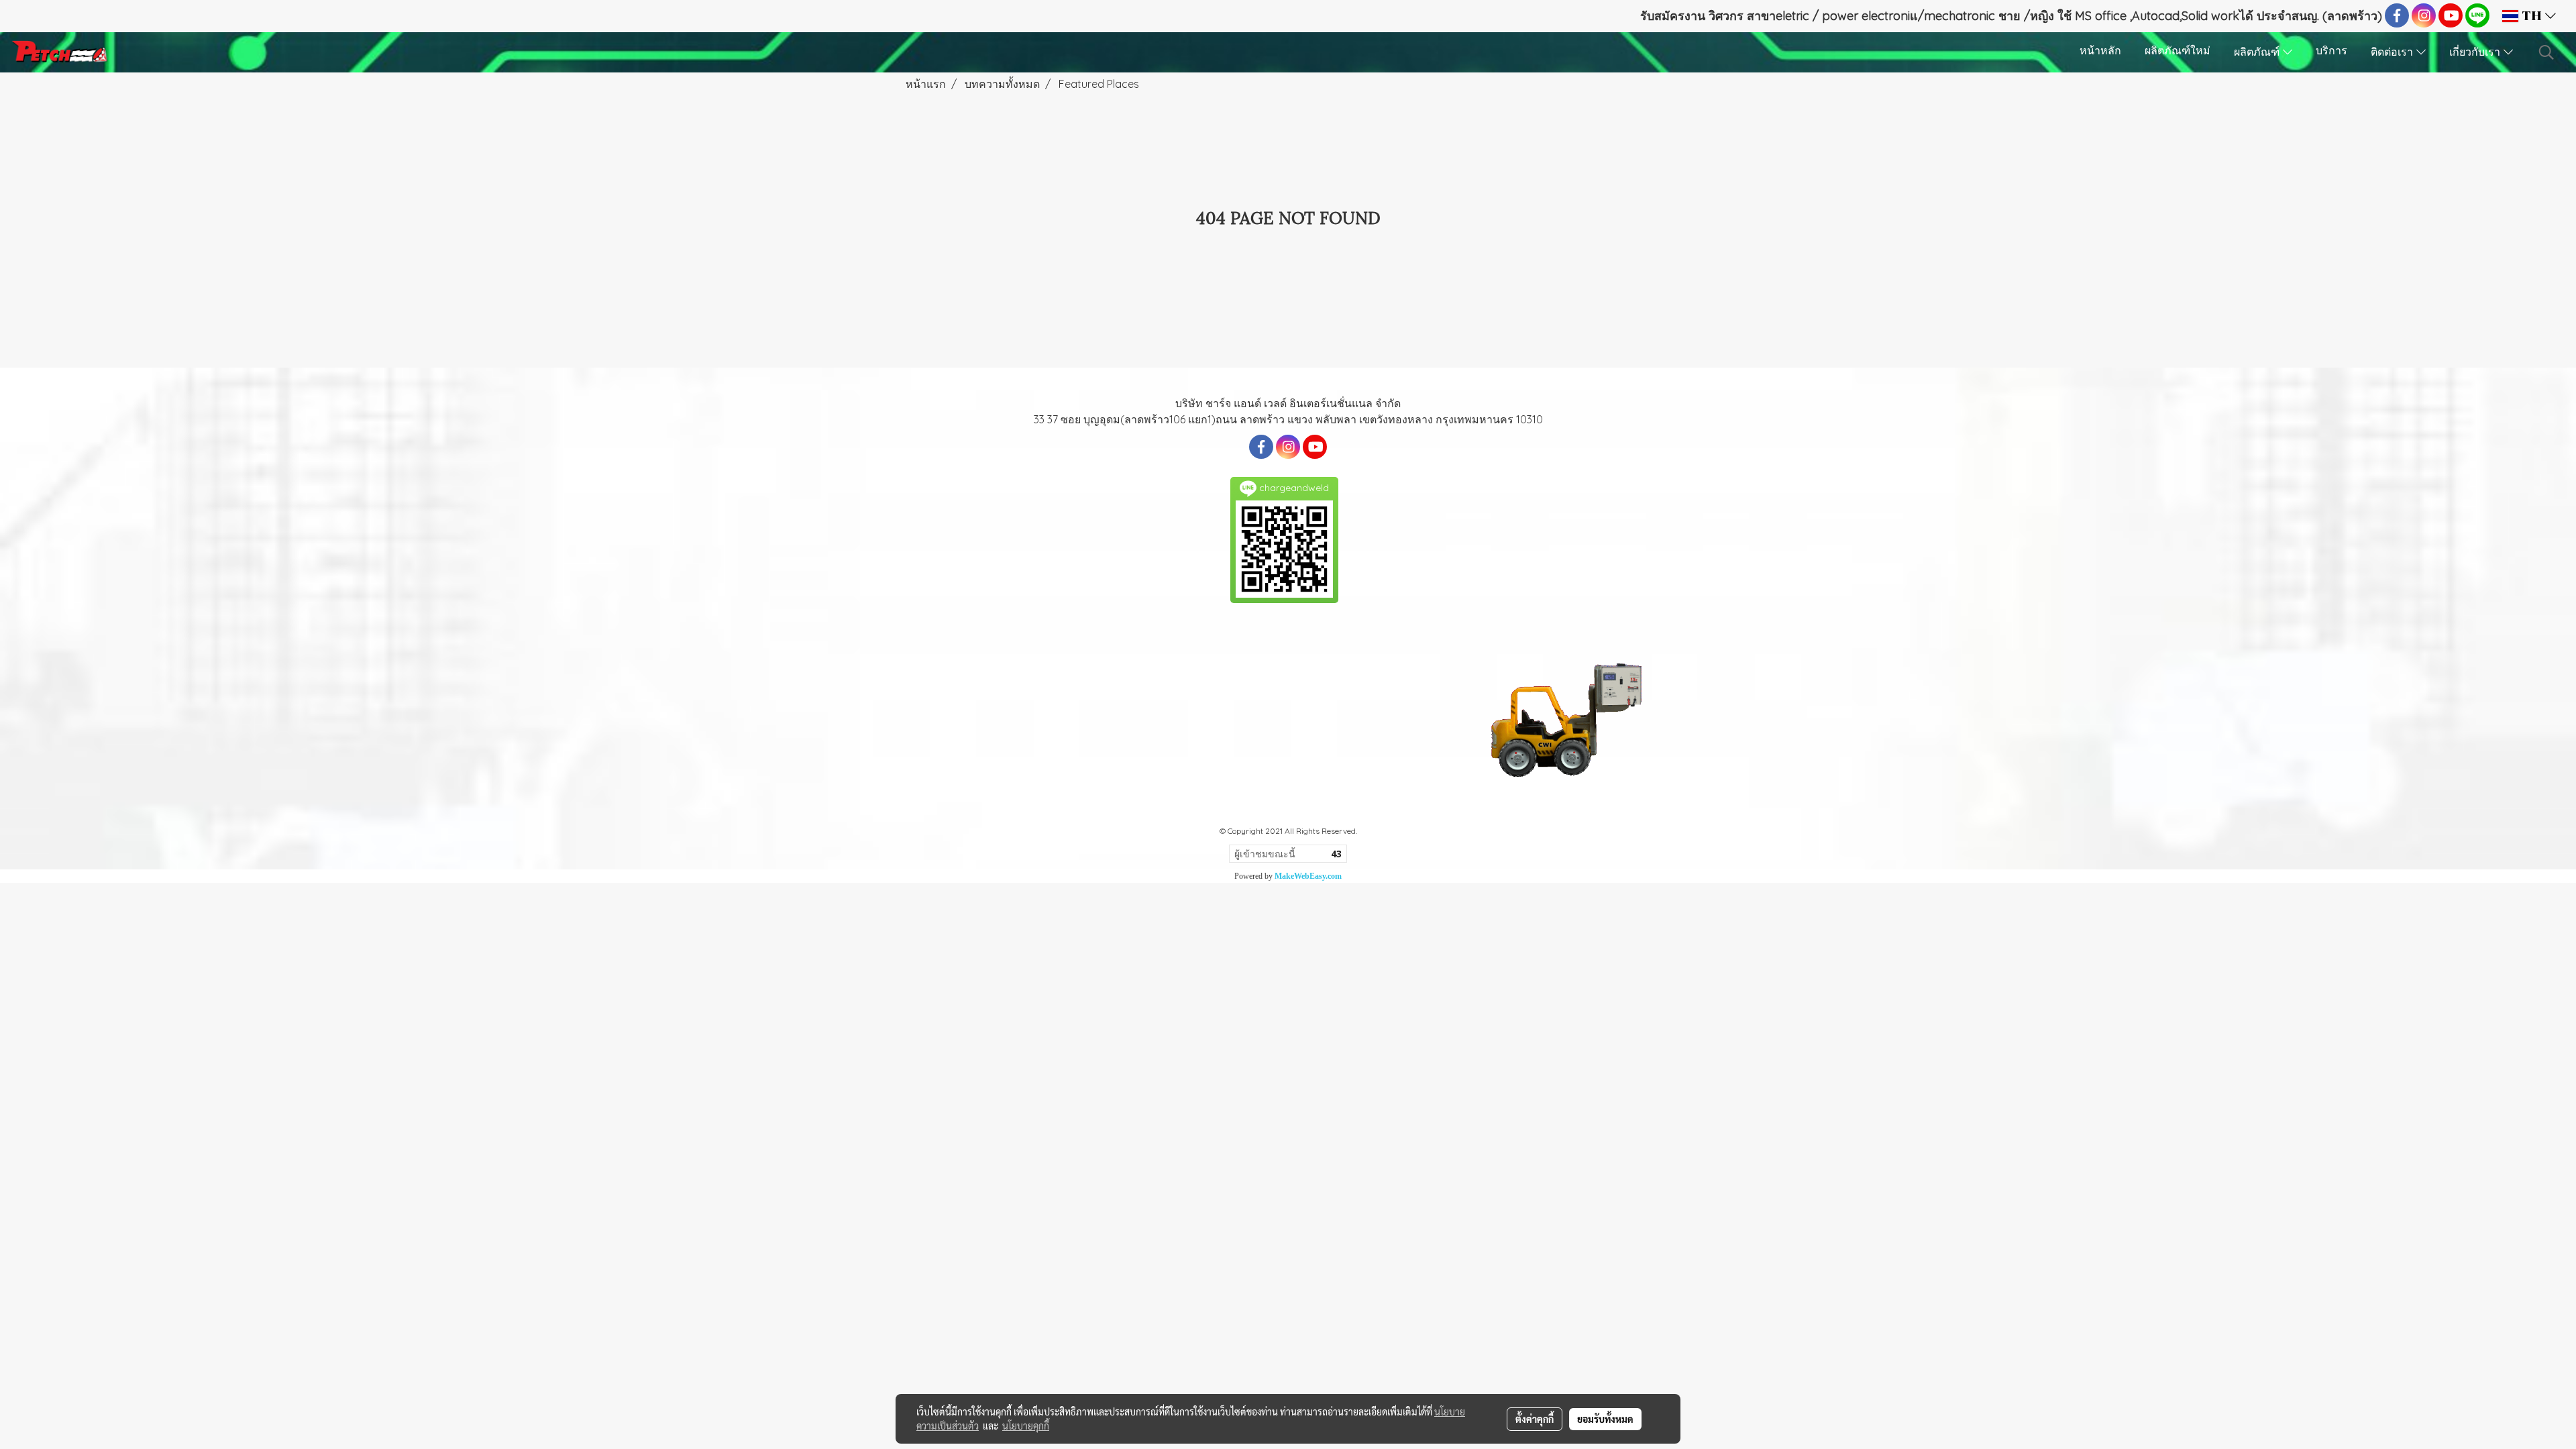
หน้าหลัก (2100, 52)
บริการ (2331, 52)
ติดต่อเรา (2394, 53)
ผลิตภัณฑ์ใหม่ (2178, 52)
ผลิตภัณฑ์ (2258, 53)
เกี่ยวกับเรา (2476, 53)
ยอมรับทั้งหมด (1605, 1419)
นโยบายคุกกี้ (1026, 1426)
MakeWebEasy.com (1308, 876)
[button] (2546, 52)
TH (2532, 16)
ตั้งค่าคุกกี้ (1535, 1419)
